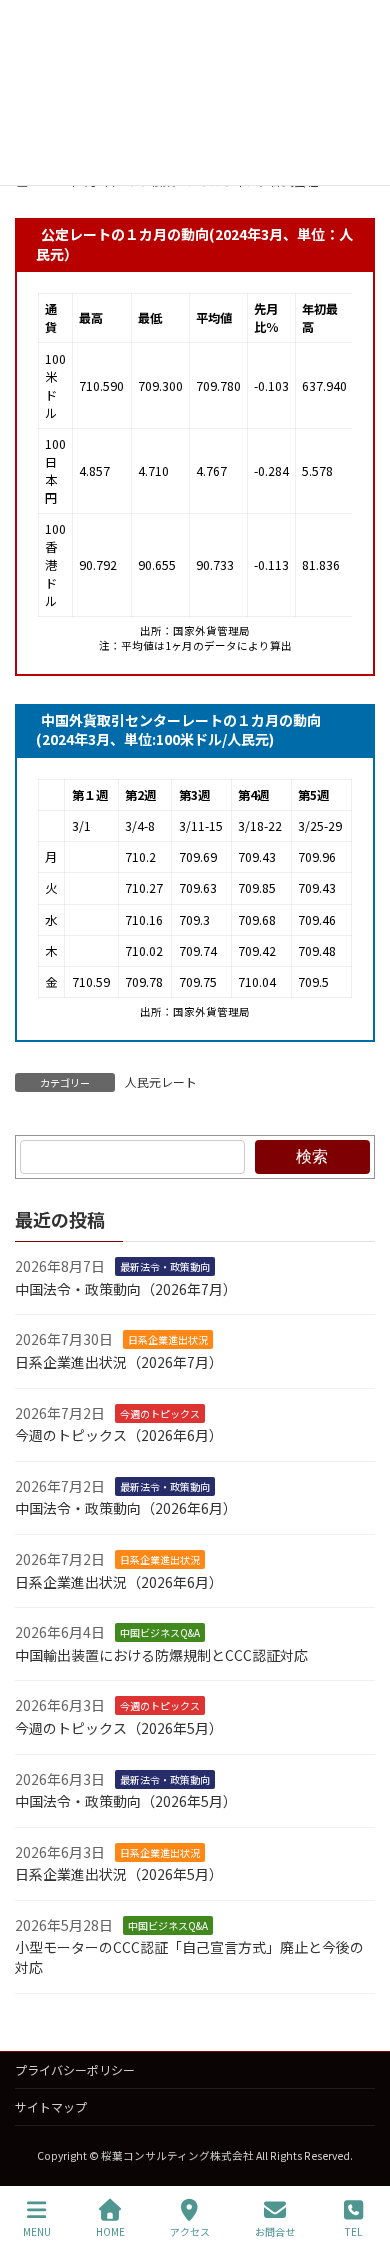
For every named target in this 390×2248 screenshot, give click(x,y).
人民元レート (161, 1081)
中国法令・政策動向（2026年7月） (126, 1288)
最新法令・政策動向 (165, 1266)
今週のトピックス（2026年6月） (119, 1435)
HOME (110, 2231)
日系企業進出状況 (168, 1339)
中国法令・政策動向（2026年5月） (126, 1801)
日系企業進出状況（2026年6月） (119, 1581)
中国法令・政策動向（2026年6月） (126, 1508)
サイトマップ (51, 2106)
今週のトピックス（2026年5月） (119, 1728)
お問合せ (275, 2231)
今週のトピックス (160, 1412)
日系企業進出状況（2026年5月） (119, 1874)
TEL (353, 2231)
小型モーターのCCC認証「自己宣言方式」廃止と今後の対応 (189, 1957)
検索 (312, 1155)
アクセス (190, 2231)
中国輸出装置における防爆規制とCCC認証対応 (161, 1654)
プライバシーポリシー (75, 2069)
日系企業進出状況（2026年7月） (119, 1362)
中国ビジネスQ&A (160, 1632)
